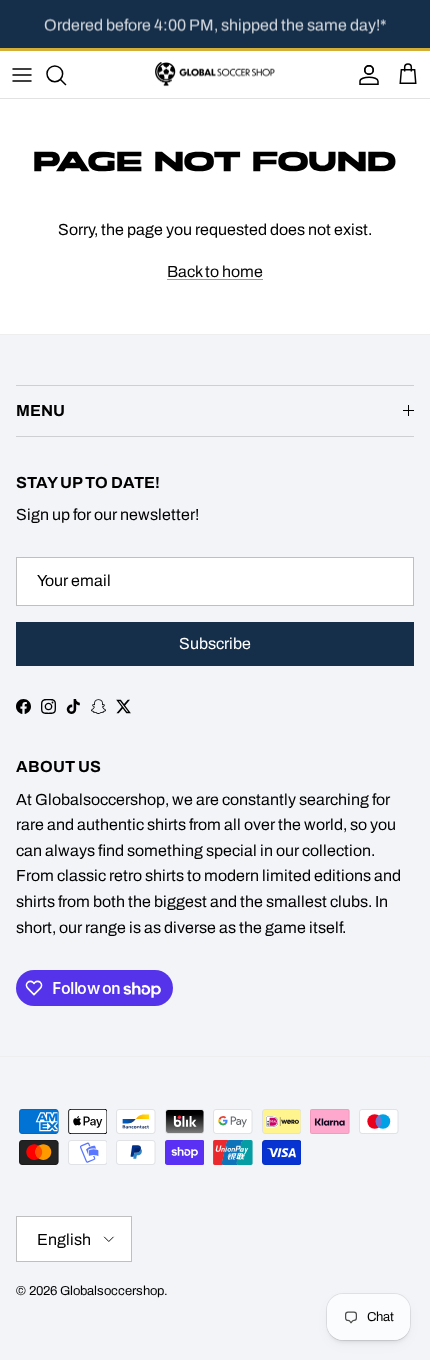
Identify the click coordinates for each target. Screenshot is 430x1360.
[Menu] (22, 75)
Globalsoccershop (112, 1291)
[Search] (66, 75)
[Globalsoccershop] (215, 74)
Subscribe (215, 643)
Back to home (215, 271)
